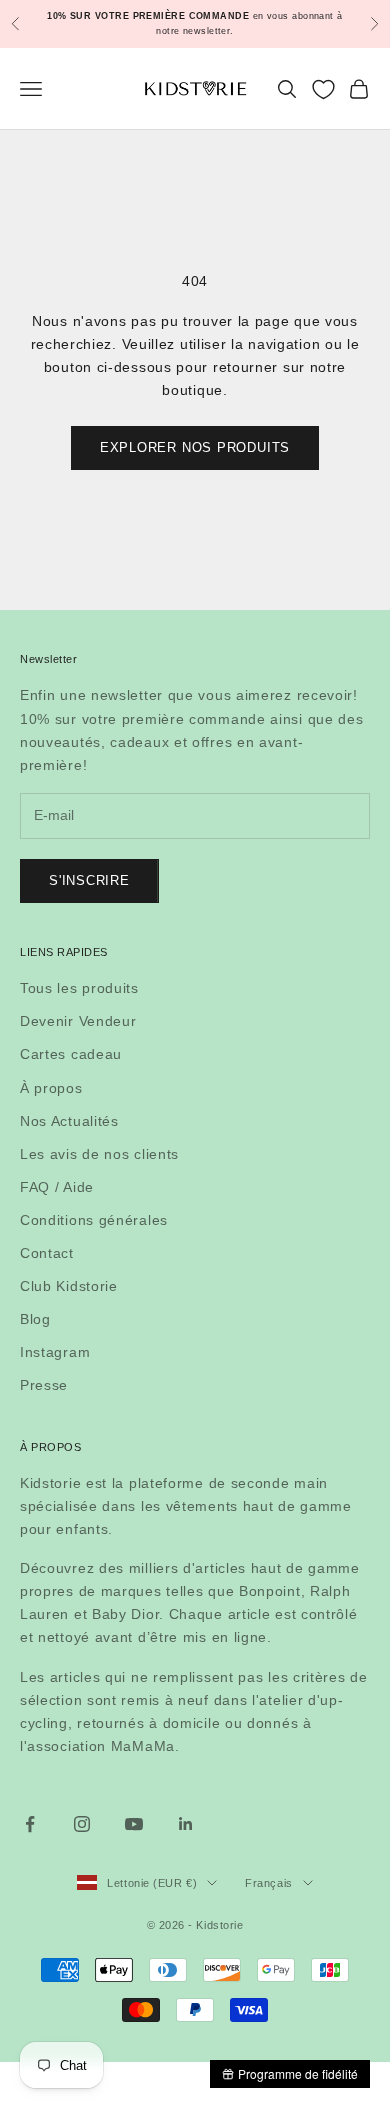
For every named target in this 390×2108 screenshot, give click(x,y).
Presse (44, 1385)
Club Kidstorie (69, 1286)
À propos (51, 1088)
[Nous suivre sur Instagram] (82, 1824)
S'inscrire (89, 880)
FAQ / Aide (57, 1187)
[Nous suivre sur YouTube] (134, 1824)
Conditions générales (94, 1220)
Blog (35, 1319)
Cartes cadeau (71, 1054)
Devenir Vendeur (78, 1021)
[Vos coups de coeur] (323, 89)
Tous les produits (79, 988)
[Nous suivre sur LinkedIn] (186, 1824)
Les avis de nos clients (99, 1154)
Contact (47, 1253)
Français (268, 1883)
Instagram (55, 1352)
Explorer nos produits (195, 447)
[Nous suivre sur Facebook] (30, 1824)
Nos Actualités (69, 1121)
